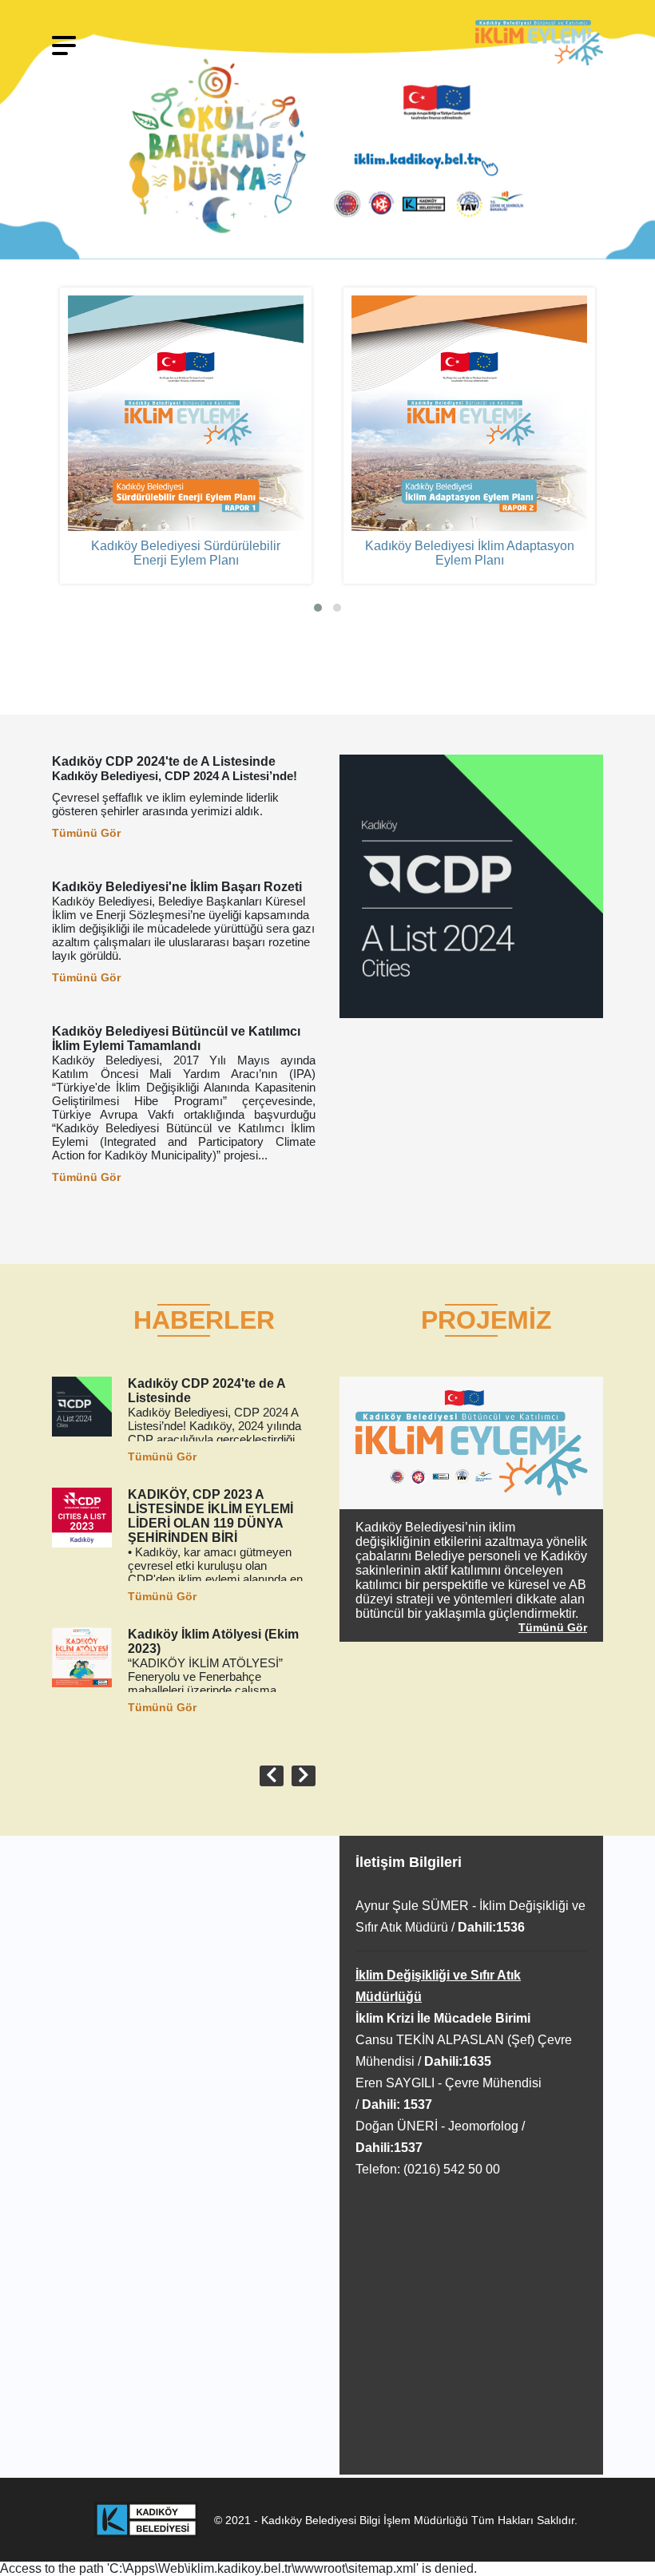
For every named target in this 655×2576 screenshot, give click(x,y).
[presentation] (272, 1776)
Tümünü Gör (86, 833)
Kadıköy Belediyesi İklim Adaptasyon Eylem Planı (470, 553)
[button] (318, 608)
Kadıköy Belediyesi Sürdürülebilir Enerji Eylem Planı (186, 553)
